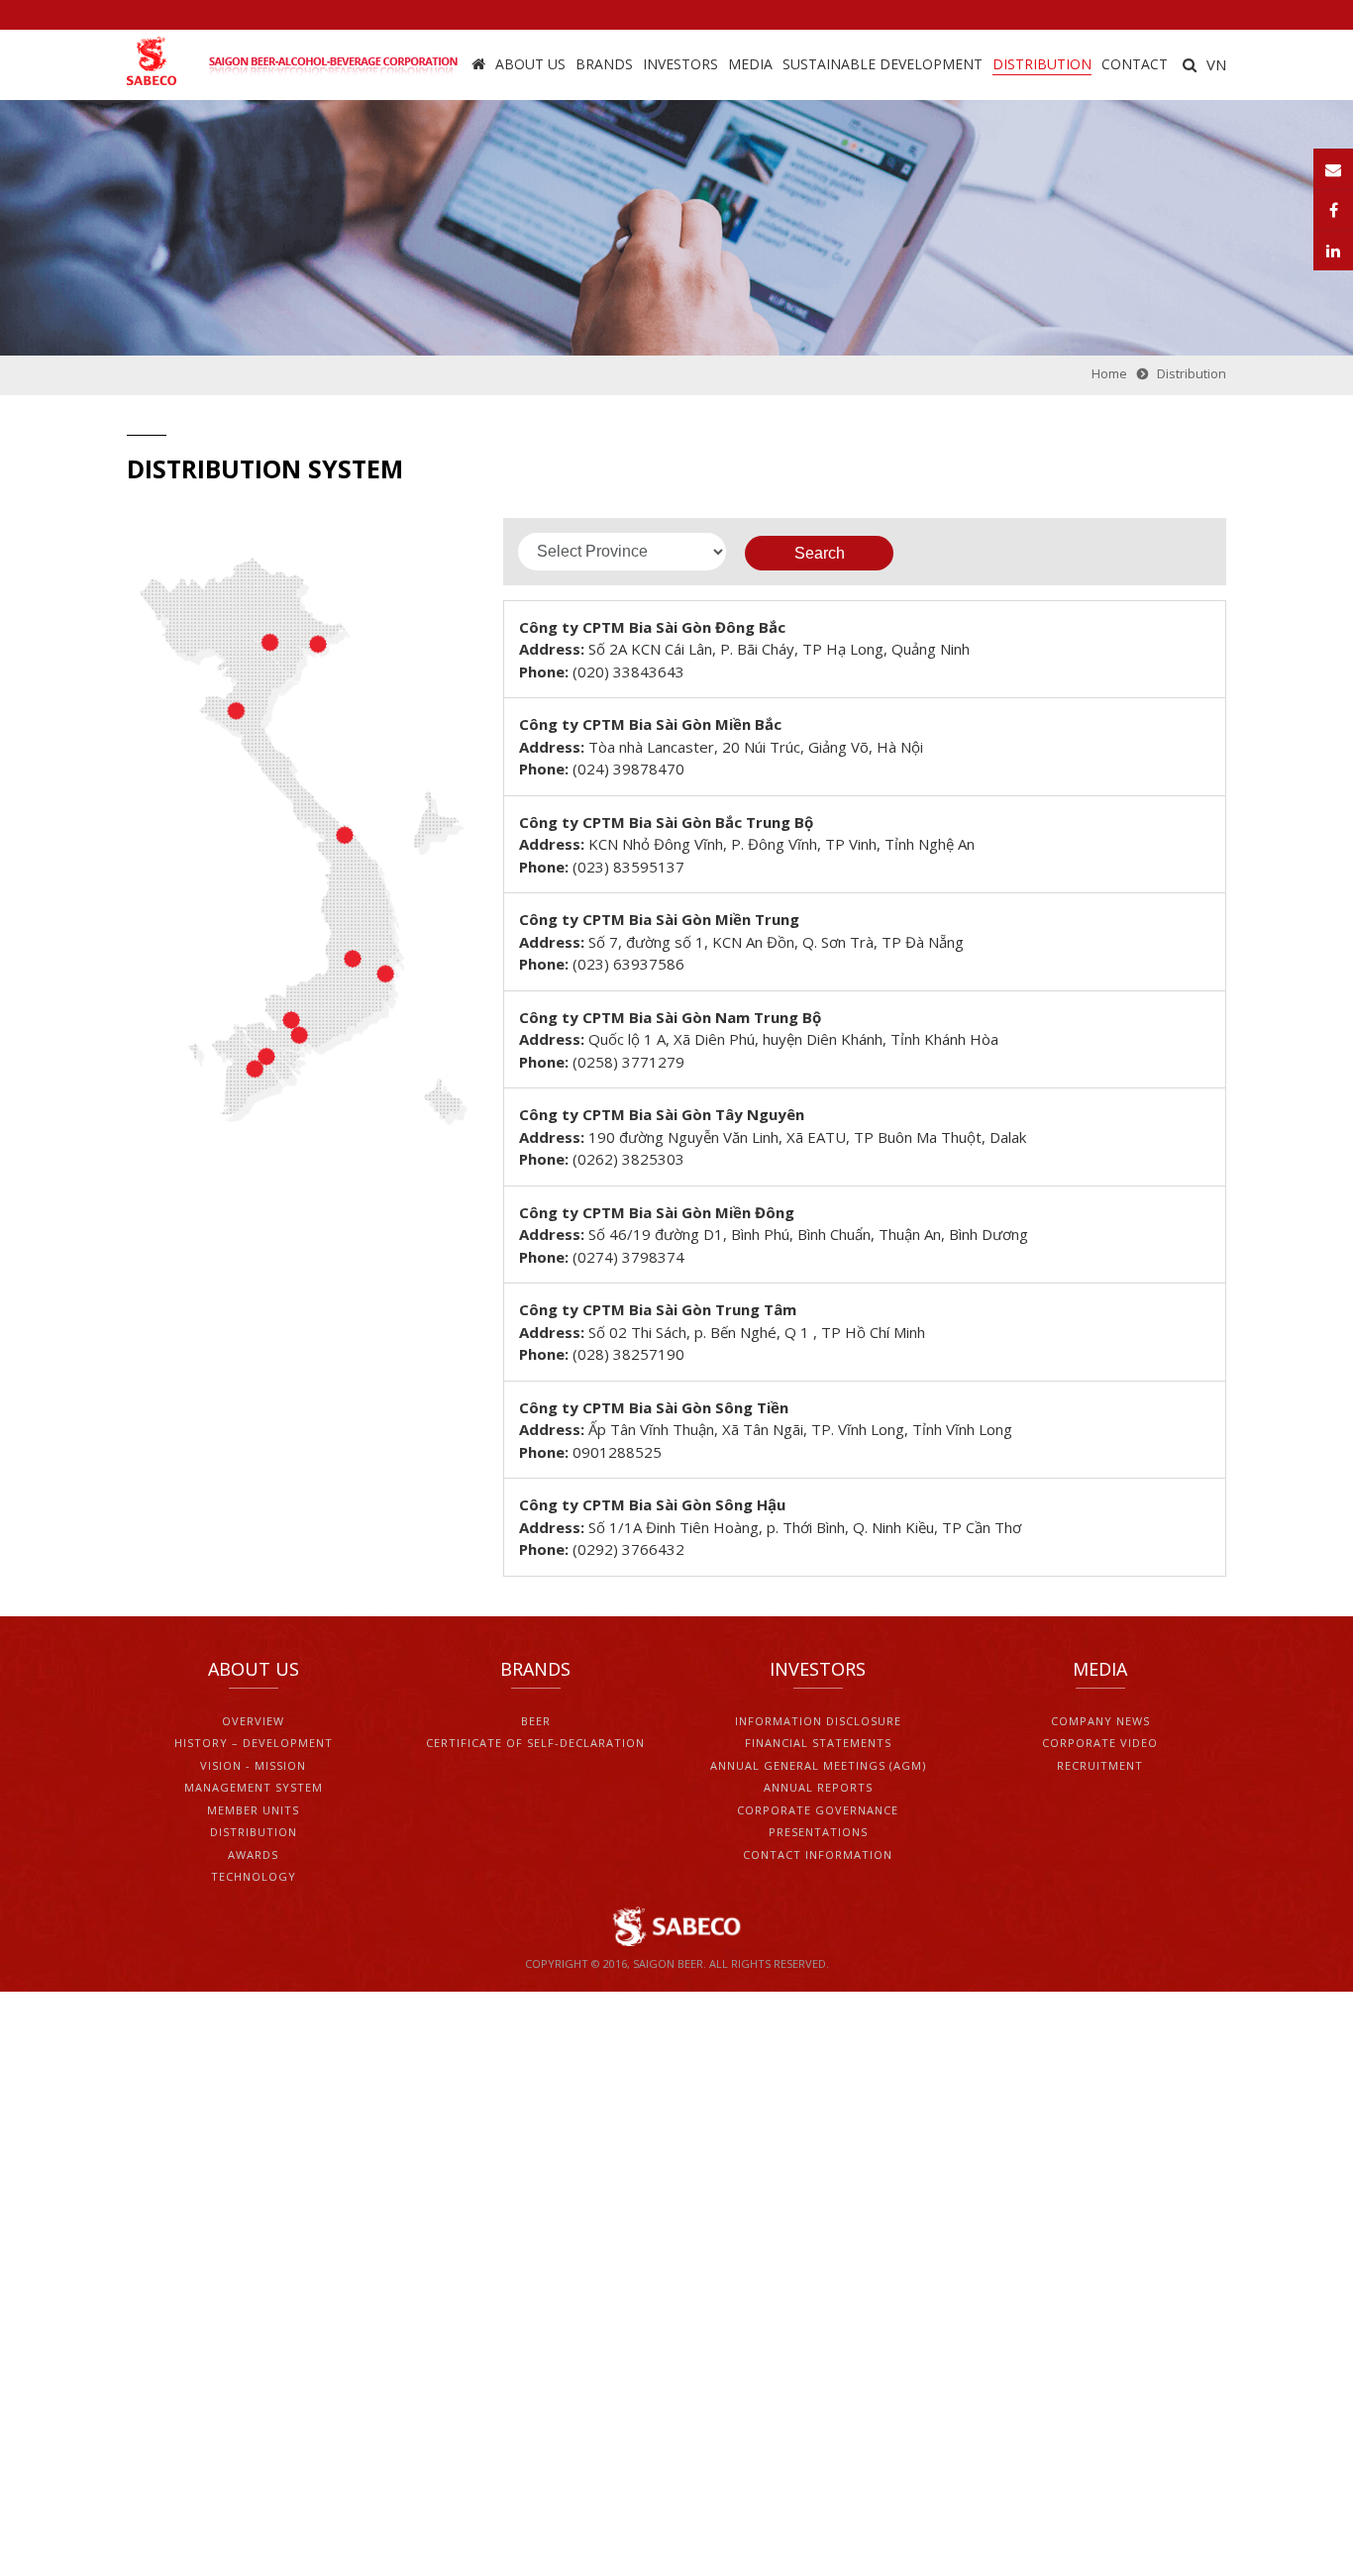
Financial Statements (818, 1743)
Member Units (253, 1810)
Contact (1135, 64)
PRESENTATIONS (818, 1832)
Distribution (1042, 64)
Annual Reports (818, 1787)
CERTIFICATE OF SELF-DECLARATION (535, 1743)
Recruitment (1100, 1765)
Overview (253, 1721)
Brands (604, 64)
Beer (536, 1721)
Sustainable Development (883, 64)
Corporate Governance (818, 1810)
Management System (254, 1787)
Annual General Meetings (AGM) (818, 1765)
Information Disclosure (818, 1721)
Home (478, 65)
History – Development (254, 1743)
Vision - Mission (253, 1765)
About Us (530, 64)
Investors (680, 64)
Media (750, 64)
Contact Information (818, 1855)
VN (1216, 64)
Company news (1100, 1721)
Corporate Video (1100, 1743)
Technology (254, 1876)
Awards (253, 1855)
